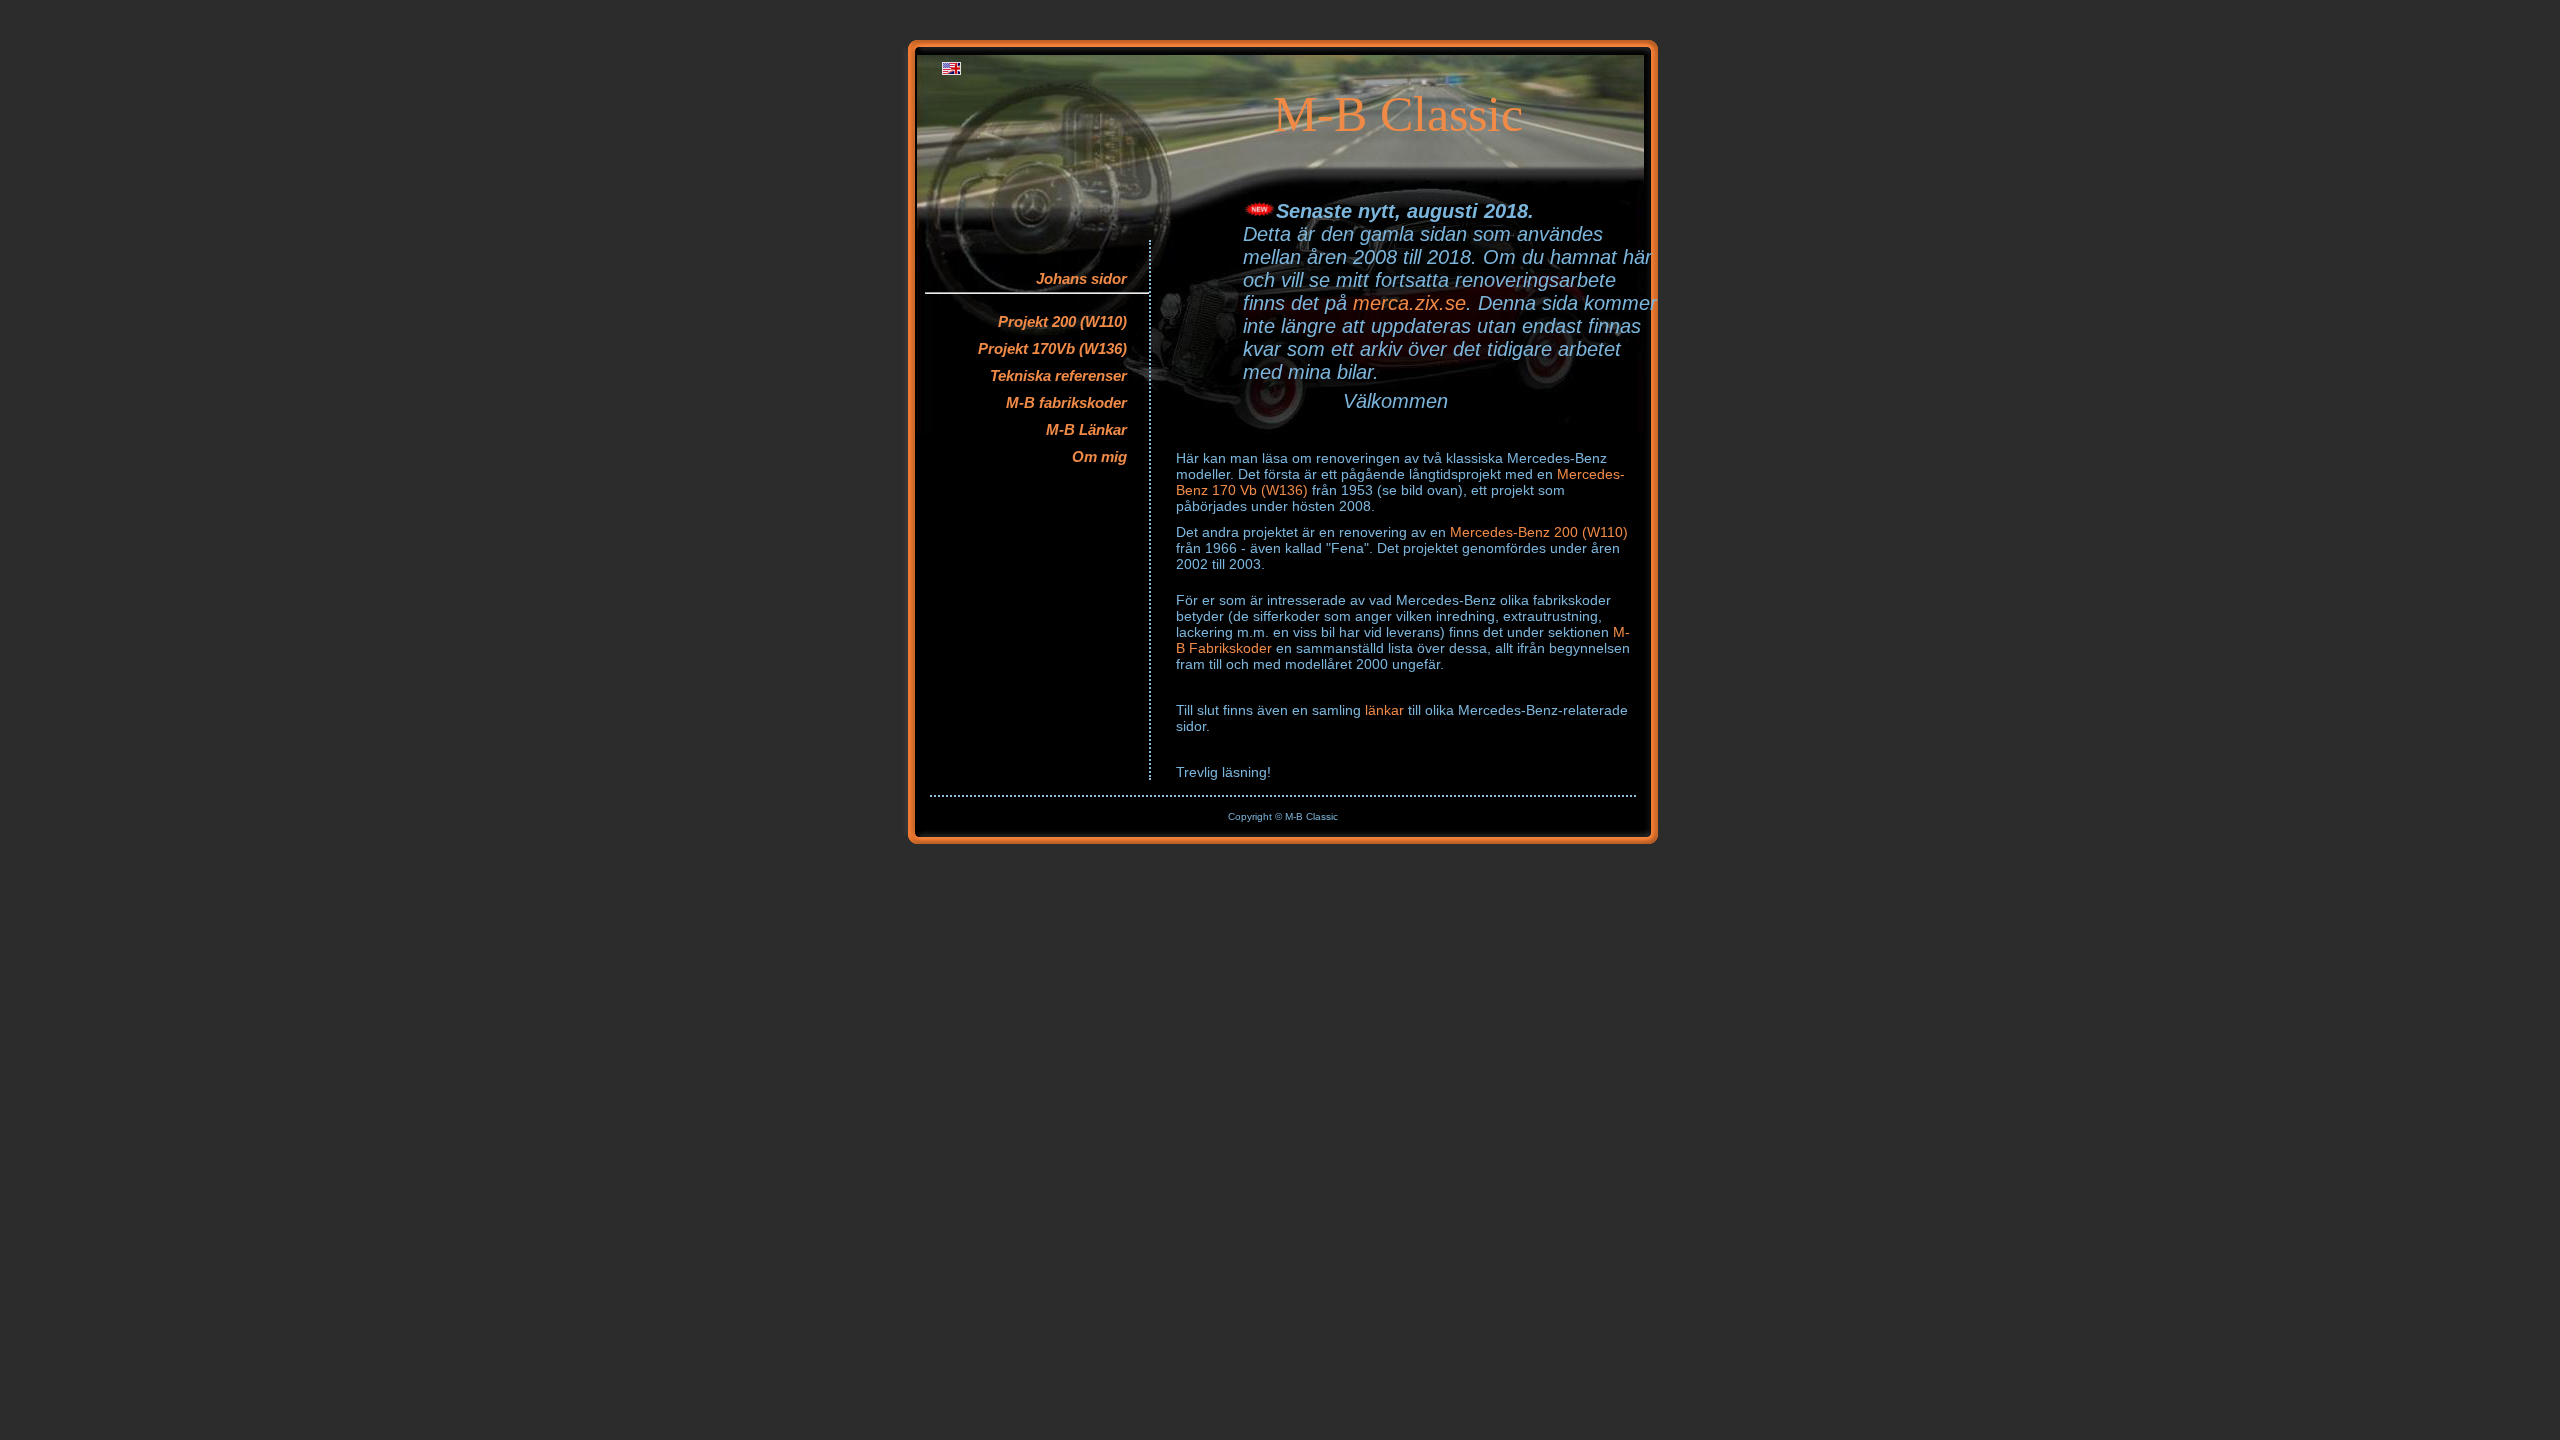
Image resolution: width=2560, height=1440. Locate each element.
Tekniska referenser (1058, 375)
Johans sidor (1081, 278)
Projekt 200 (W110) (1062, 321)
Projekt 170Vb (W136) (1052, 348)
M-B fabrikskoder (1066, 402)
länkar (1384, 710)
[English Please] (951, 71)
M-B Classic (1398, 114)
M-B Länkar (1086, 429)
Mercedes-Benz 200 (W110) (1539, 532)
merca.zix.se (1409, 303)
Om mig (1099, 456)
